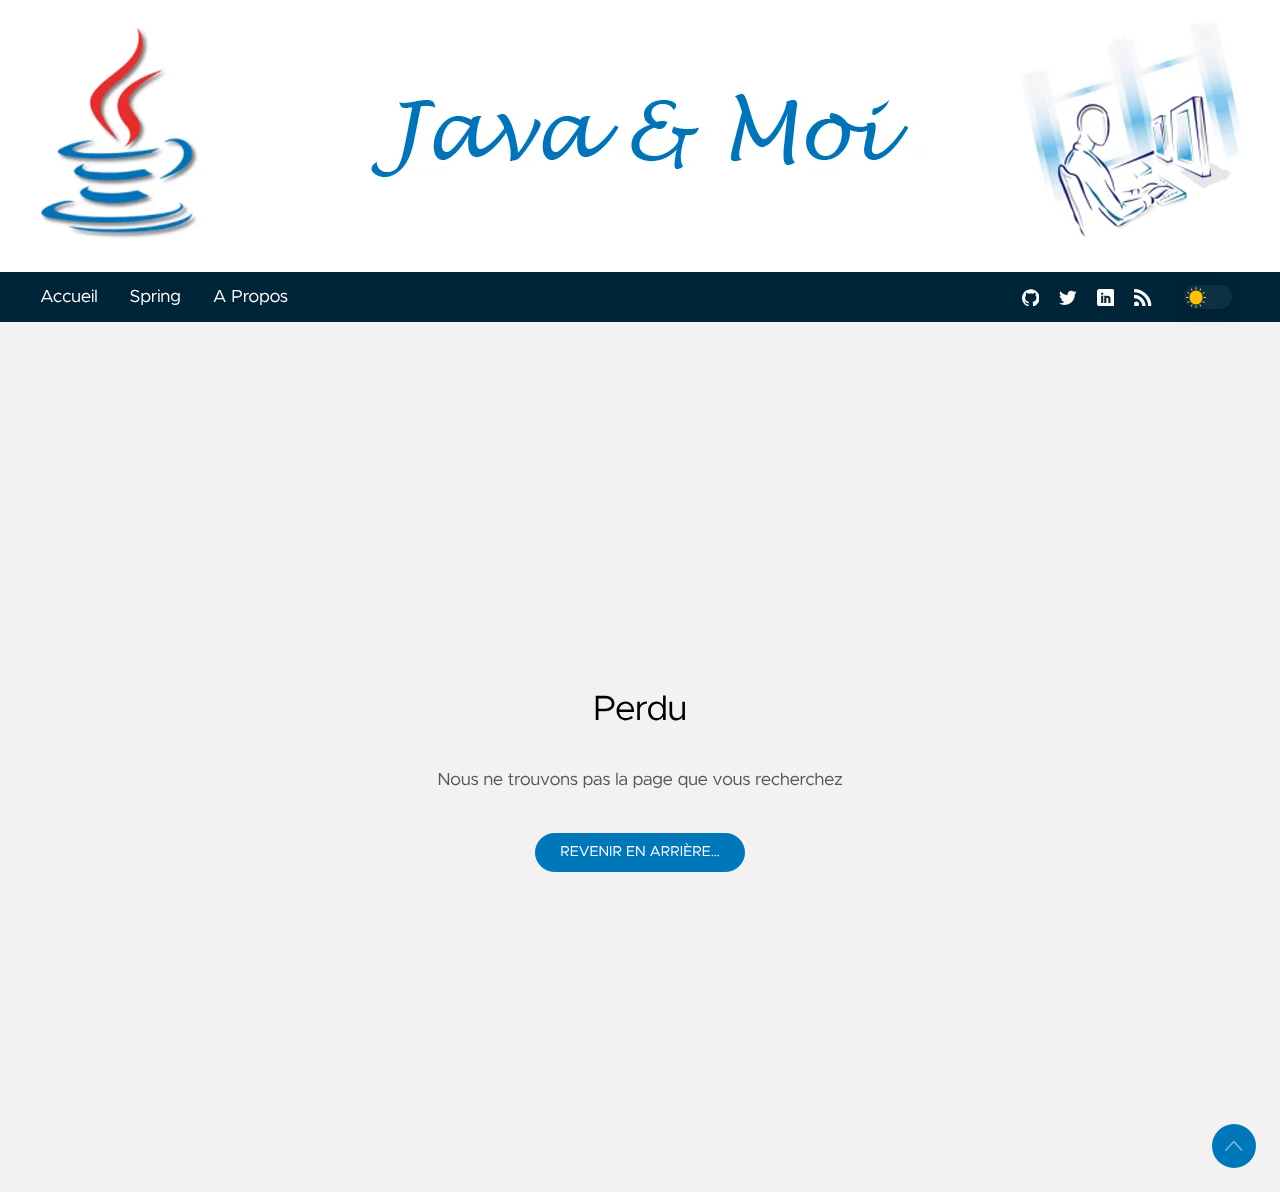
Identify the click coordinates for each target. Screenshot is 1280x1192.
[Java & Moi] (640, 136)
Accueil (69, 297)
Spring (155, 297)
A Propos (250, 297)
